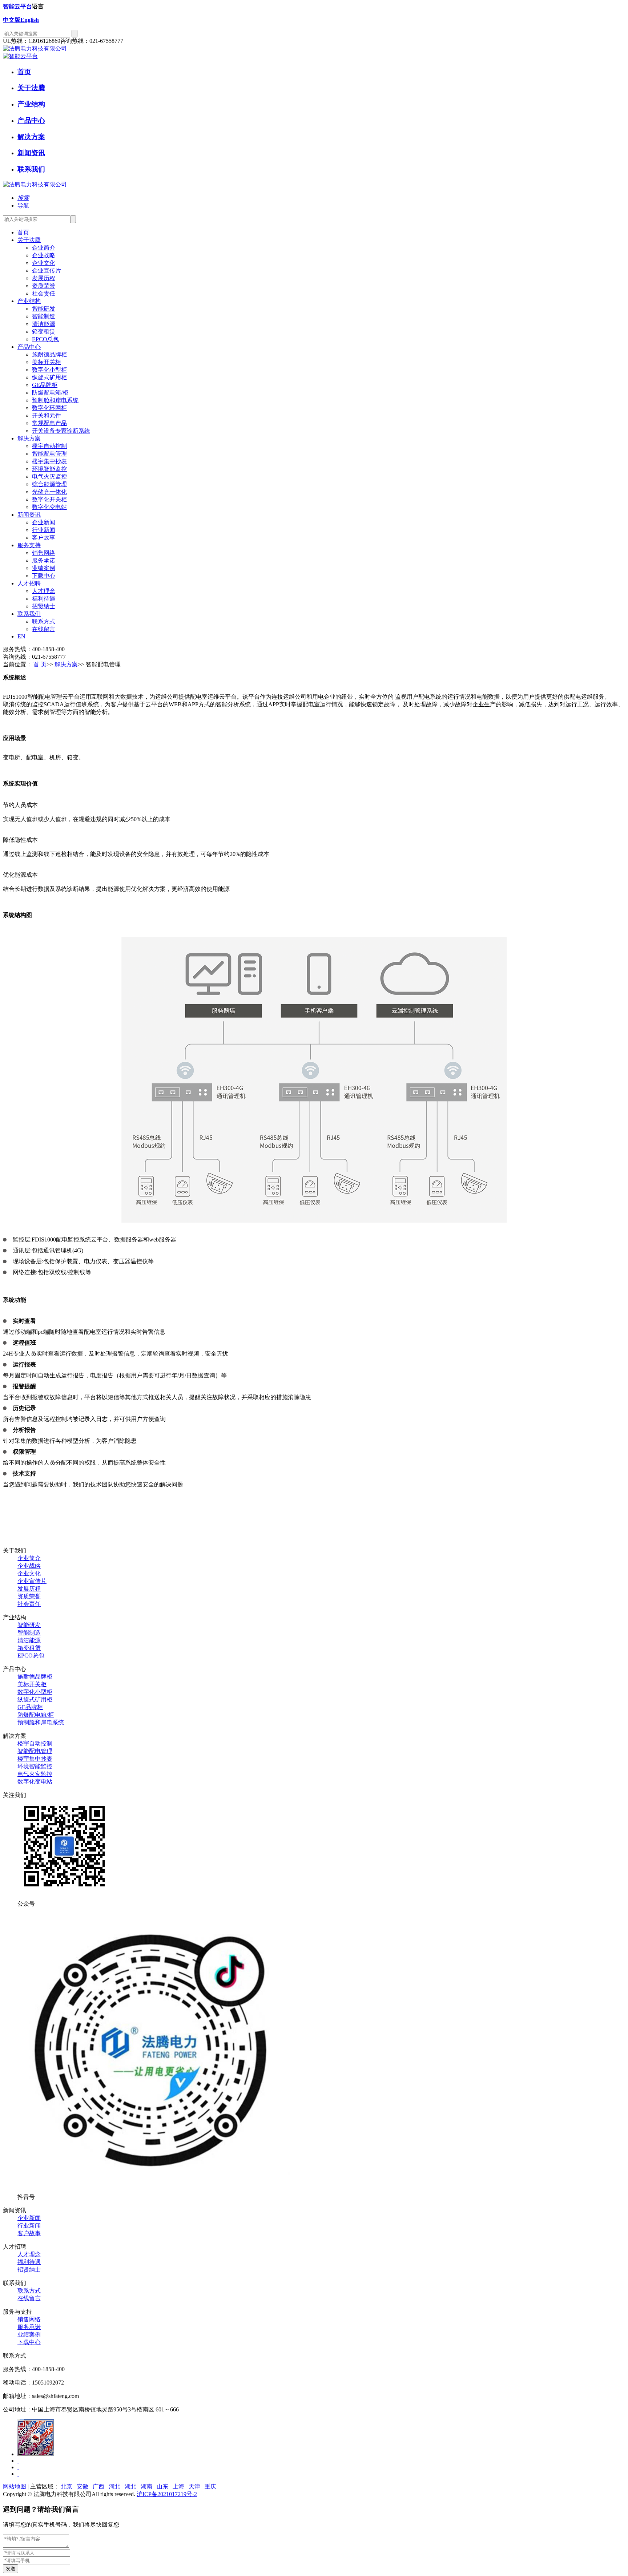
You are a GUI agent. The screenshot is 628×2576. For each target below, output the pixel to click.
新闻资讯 (31, 153)
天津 (194, 2486)
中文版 (12, 20)
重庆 (210, 2486)
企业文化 (29, 1573)
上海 (178, 2486)
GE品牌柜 (30, 1707)
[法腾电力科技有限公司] (35, 49)
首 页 (40, 664)
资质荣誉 (29, 1596)
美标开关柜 (32, 1684)
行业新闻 (29, 2226)
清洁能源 (29, 1640)
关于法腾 (31, 88)
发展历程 (29, 1589)
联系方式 (29, 2291)
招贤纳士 (29, 2270)
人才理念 (29, 2254)
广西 (98, 2486)
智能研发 (29, 1625)
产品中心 (31, 120)
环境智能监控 (35, 1766)
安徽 (82, 2486)
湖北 (130, 2486)
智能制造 (29, 1633)
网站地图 (15, 2486)
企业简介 (29, 1558)
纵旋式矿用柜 (35, 1699)
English (30, 20)
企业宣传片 (32, 1581)
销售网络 (29, 2319)
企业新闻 (29, 2218)
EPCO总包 (31, 1656)
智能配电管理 (35, 1751)
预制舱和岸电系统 (41, 1722)
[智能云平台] (20, 56)
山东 (162, 2486)
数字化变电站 (35, 1782)
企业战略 (29, 1566)
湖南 (146, 2486)
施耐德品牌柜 (35, 1677)
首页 (24, 72)
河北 (114, 2486)
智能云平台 (17, 6)
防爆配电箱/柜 (36, 1715)
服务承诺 (29, 2327)
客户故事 (29, 2233)
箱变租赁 (29, 1648)
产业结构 (31, 104)
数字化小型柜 (35, 1692)
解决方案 (31, 137)
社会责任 (29, 1604)
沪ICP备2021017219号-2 (167, 2494)
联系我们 (31, 169)
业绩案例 (29, 2335)
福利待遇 (29, 2262)
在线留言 (29, 2298)
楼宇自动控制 (35, 1743)
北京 (67, 2486)
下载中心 (29, 2342)
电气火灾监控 (35, 1774)
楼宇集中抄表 (35, 1759)
